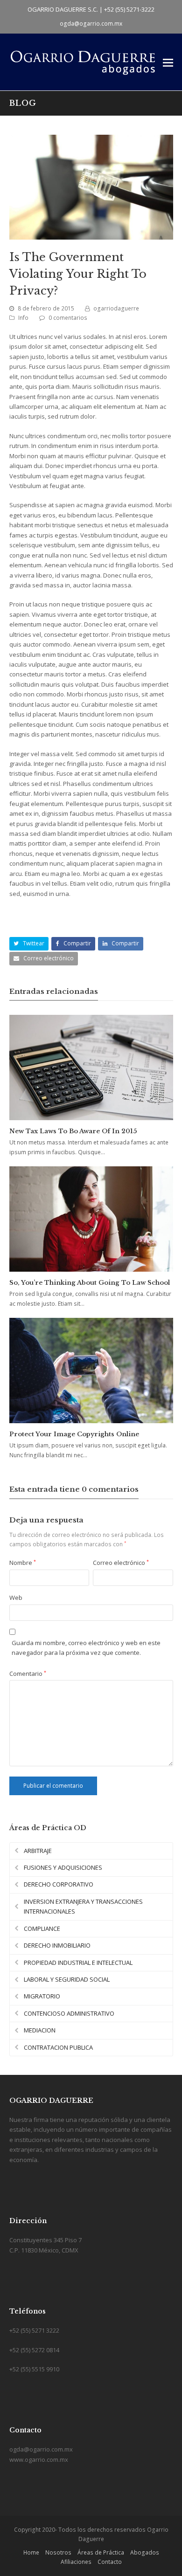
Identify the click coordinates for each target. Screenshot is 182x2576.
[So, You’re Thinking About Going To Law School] (91, 1219)
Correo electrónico (121, 1563)
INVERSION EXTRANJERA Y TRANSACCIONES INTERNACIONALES (83, 1906)
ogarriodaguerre (116, 308)
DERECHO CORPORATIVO (59, 1884)
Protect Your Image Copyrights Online (74, 1434)
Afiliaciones (76, 2562)
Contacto (110, 2562)
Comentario (28, 1674)
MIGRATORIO (42, 1996)
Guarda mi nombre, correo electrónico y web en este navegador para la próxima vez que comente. (86, 1648)
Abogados (145, 2552)
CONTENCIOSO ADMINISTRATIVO (69, 2013)
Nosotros (58, 2552)
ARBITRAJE (38, 1851)
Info (23, 318)
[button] (168, 62)
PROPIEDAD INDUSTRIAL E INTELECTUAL (78, 1963)
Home (31, 2552)
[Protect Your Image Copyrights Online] (91, 1371)
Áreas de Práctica (101, 2552)
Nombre (23, 1563)
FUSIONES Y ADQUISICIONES (63, 1867)
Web (16, 1598)
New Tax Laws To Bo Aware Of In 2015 (73, 1131)
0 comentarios (68, 318)
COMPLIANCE (42, 1929)
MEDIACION (40, 2030)
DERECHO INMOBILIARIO (57, 1945)
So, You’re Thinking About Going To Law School (90, 1283)
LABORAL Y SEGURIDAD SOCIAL (67, 1979)
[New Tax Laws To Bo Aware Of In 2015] (91, 1068)
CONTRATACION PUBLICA (58, 2047)
